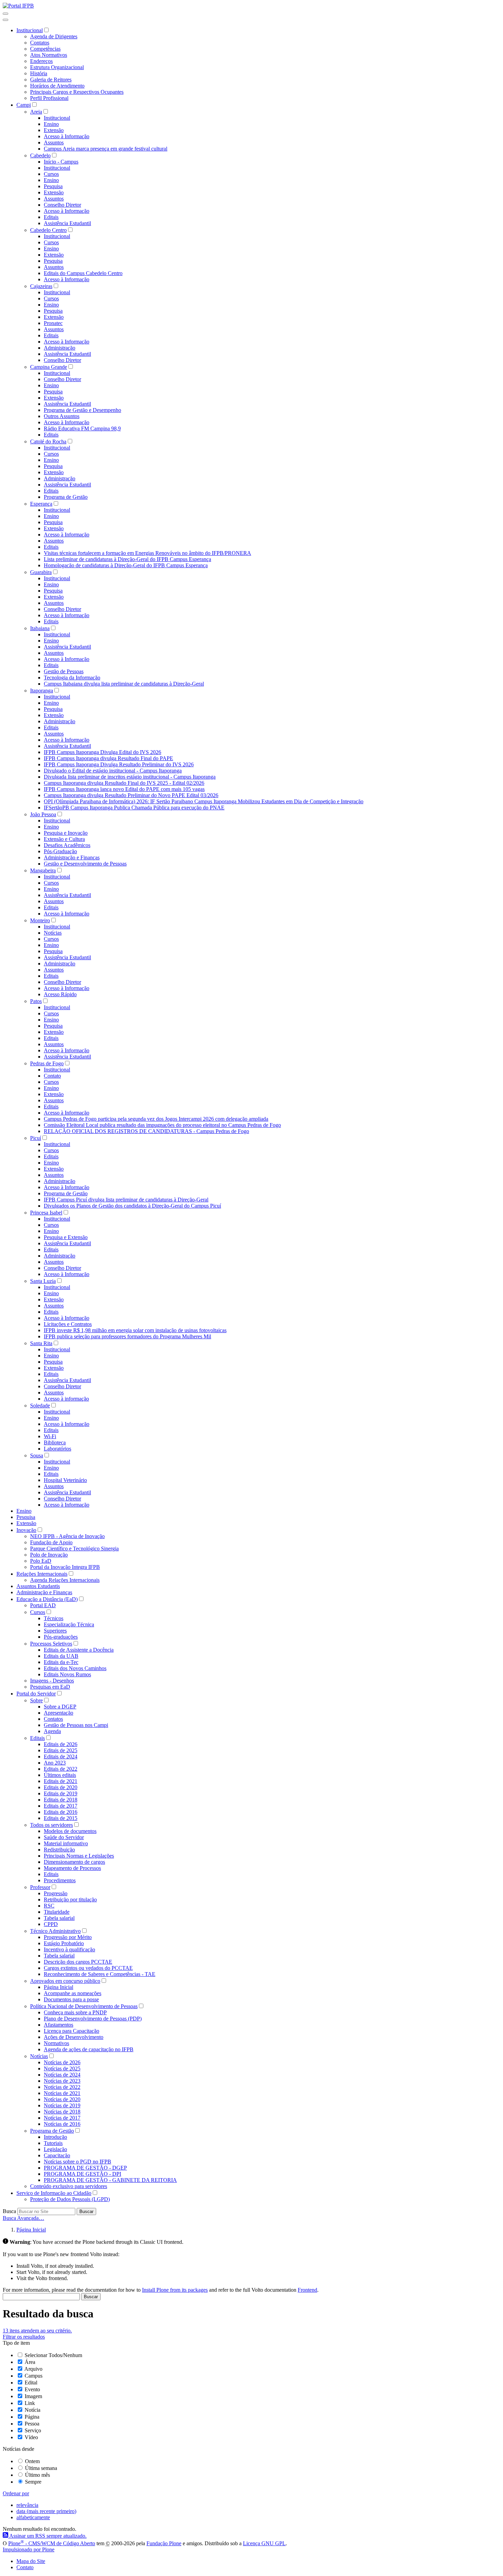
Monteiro (40, 920)
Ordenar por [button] (16, 2493)
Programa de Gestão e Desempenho (82, 410)
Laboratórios (57, 1449)
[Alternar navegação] (5, 14)
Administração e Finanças (72, 857)
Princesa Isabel (46, 1213)
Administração (60, 348)
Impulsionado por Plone (29, 2549)
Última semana (41, 2468)
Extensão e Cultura (64, 839)
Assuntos (54, 142)
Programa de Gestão (66, 497)
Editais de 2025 (61, 1750)
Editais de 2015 (61, 1818)
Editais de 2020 (61, 1787)
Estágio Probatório (64, 1943)
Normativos (56, 2043)
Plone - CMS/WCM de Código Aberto (52, 2543)
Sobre (36, 1700)
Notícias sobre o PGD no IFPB (78, 2162)
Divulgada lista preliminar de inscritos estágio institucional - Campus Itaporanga (130, 777)
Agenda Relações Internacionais (65, 1580)
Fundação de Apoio (51, 1542)
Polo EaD (41, 1561)
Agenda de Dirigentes (54, 36)
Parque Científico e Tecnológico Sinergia (74, 1549)
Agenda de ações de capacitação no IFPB (89, 2049)
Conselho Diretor (62, 205)
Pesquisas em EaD (50, 1687)
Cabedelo (40, 155)
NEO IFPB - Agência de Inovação (67, 1536)
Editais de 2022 (61, 1769)
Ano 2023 (55, 1763)
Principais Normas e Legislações (79, 1856)
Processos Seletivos (51, 1644)
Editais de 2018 (61, 1800)
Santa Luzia (43, 1281)
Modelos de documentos (70, 1831)
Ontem (32, 2461)
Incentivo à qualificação (69, 1949)
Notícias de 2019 (62, 2105)
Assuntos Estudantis (38, 1586)
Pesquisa (53, 186)
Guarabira (41, 572)
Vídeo (31, 2437)
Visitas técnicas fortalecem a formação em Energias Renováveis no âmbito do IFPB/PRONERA (147, 553)
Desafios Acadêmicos (67, 845)
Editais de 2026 (61, 1744)
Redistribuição (59, 1850)
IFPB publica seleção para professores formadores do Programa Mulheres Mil (127, 1336)
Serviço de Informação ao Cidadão (54, 2193)
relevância (27, 2505)
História (39, 73)
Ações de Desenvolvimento (74, 2037)
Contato (52, 1076)
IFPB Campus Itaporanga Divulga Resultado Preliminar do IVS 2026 (119, 764)
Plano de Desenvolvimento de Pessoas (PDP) (93, 2019)
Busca (9, 2211)
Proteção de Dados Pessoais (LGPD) (70, 2199)
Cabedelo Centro (48, 230)
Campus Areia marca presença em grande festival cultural (106, 149)
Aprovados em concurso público (65, 1981)
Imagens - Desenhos (52, 1681)
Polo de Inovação (49, 1555)
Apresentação (59, 1713)
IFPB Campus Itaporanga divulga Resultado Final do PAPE (108, 758)
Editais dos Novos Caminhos (75, 1668)
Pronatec (53, 323)
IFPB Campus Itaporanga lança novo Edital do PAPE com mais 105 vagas (124, 789)
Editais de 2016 (61, 1812)
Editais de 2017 (61, 1806)
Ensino (51, 124)
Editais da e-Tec (61, 1662)
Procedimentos (60, 1880)
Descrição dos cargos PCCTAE (78, 1962)
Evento (32, 2389)
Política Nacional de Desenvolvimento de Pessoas (84, 2006)
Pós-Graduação (60, 851)
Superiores (55, 1631)
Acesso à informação (66, 1399)
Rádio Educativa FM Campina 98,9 (82, 428)
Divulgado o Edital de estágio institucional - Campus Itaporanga (113, 771)
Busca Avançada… (23, 2218)
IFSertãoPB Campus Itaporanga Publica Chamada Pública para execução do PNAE (134, 808)
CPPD (51, 1924)
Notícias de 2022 (62, 2087)
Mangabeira (43, 870)
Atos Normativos (49, 55)
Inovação (26, 1530)
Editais (51, 217)
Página (32, 2417)
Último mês (37, 2475)
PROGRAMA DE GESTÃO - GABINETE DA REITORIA (110, 2180)
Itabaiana (40, 628)
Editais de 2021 (61, 1781)
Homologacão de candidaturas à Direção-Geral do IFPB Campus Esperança (126, 565)
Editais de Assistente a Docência (79, 1650)
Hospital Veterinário (65, 1480)
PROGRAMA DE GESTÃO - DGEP (85, 2168)
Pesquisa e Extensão (66, 1237)
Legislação (55, 2149)
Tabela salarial (59, 1918)
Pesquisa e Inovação (66, 833)
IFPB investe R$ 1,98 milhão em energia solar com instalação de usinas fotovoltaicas (135, 1330)
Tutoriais (53, 2143)
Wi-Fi (50, 1436)
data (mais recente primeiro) (46, 2511)
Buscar (86, 2211)
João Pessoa (43, 814)
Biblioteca (55, 1442)
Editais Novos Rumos (67, 1674)
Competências (45, 49)
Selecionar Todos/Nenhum (53, 2355)
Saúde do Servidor (64, 1837)
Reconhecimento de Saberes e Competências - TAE (100, 1974)
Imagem (33, 2396)
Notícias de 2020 (62, 2099)
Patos (36, 1001)
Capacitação (57, 2155)
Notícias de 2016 (62, 2124)
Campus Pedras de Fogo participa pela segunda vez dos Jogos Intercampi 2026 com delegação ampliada (156, 1119)
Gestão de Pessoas (64, 671)
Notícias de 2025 (62, 2068)
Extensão (54, 130)
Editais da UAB (61, 1656)
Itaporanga (42, 691)
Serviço (33, 2430)
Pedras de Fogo (47, 1063)
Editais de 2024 (61, 1757)
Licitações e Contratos (68, 1324)
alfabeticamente (33, 2517)
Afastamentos (59, 2025)
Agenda (52, 1731)
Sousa (37, 1455)
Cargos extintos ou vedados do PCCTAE (88, 1968)
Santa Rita (41, 1343)
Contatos (40, 43)
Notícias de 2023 (62, 2081)
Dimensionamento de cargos (74, 1862)
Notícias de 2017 (62, 2118)
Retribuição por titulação (70, 1900)
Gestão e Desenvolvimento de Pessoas (85, 864)
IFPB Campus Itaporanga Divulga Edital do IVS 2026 (102, 752)
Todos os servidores (51, 1825)
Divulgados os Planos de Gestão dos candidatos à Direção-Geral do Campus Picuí (132, 1206)
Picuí (36, 1138)
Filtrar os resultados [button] (24, 2337)
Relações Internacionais (42, 1574)
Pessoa (32, 2424)
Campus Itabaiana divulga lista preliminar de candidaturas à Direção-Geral (124, 684)
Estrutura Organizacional (57, 67)
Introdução (55, 2137)
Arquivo (33, 2369)
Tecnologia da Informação (72, 678)
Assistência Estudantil (67, 223)
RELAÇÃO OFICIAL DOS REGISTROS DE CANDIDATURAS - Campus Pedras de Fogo (146, 1131)
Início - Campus (61, 162)
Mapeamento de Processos (72, 1868)
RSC (49, 1906)
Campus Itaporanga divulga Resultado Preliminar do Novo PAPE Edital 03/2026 (131, 795)
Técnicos (54, 1618)
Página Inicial (59, 1987)
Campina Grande (49, 367)
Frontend (307, 2290)
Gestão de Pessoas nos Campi (76, 1725)
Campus (34, 2376)
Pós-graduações (61, 1637)
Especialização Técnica (69, 1624)
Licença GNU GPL (264, 2543)
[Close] (5, 20)
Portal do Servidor (36, 1694)
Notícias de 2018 (62, 2112)
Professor (40, 1887)
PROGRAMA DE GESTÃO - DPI (82, 2174)
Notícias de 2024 (62, 2075)
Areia (36, 112)
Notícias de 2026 (62, 2062)
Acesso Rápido (60, 994)
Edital (31, 2383)
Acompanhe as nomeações (73, 1993)
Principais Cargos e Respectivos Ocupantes (77, 92)
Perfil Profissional (49, 98)
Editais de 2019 (61, 1793)
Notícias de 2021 (62, 2093)
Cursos (51, 174)
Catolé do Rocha (48, 441)
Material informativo (66, 1843)
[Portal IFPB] (18, 6)
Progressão (56, 1893)
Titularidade (57, 1912)
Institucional (30, 30)
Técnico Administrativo (55, 1931)
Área (30, 2362)
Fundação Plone (164, 2543)
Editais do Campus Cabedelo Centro (83, 273)
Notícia (33, 2410)
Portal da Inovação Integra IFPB (65, 1567)
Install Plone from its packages (175, 2290)
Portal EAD (43, 1605)
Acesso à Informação (67, 136)
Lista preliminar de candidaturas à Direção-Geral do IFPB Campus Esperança (127, 559)
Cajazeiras (41, 286)
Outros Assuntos (62, 416)
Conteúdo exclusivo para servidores (69, 2186)
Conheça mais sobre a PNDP (75, 2012)
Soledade (40, 1406)
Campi (24, 105)
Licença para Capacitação (72, 2031)
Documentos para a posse (71, 1999)
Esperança (41, 504)
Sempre (33, 2482)
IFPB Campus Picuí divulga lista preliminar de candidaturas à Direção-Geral (126, 1200)
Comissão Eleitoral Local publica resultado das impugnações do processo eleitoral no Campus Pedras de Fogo (162, 1125)
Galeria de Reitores (51, 80)
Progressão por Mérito (68, 1937)
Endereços (41, 61)
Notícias (53, 933)
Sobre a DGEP (60, 1707)
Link (30, 2403)
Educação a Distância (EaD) (47, 1599)
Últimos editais (60, 1775)
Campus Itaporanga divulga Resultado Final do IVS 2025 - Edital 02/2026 (124, 783)
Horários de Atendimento (57, 86)
